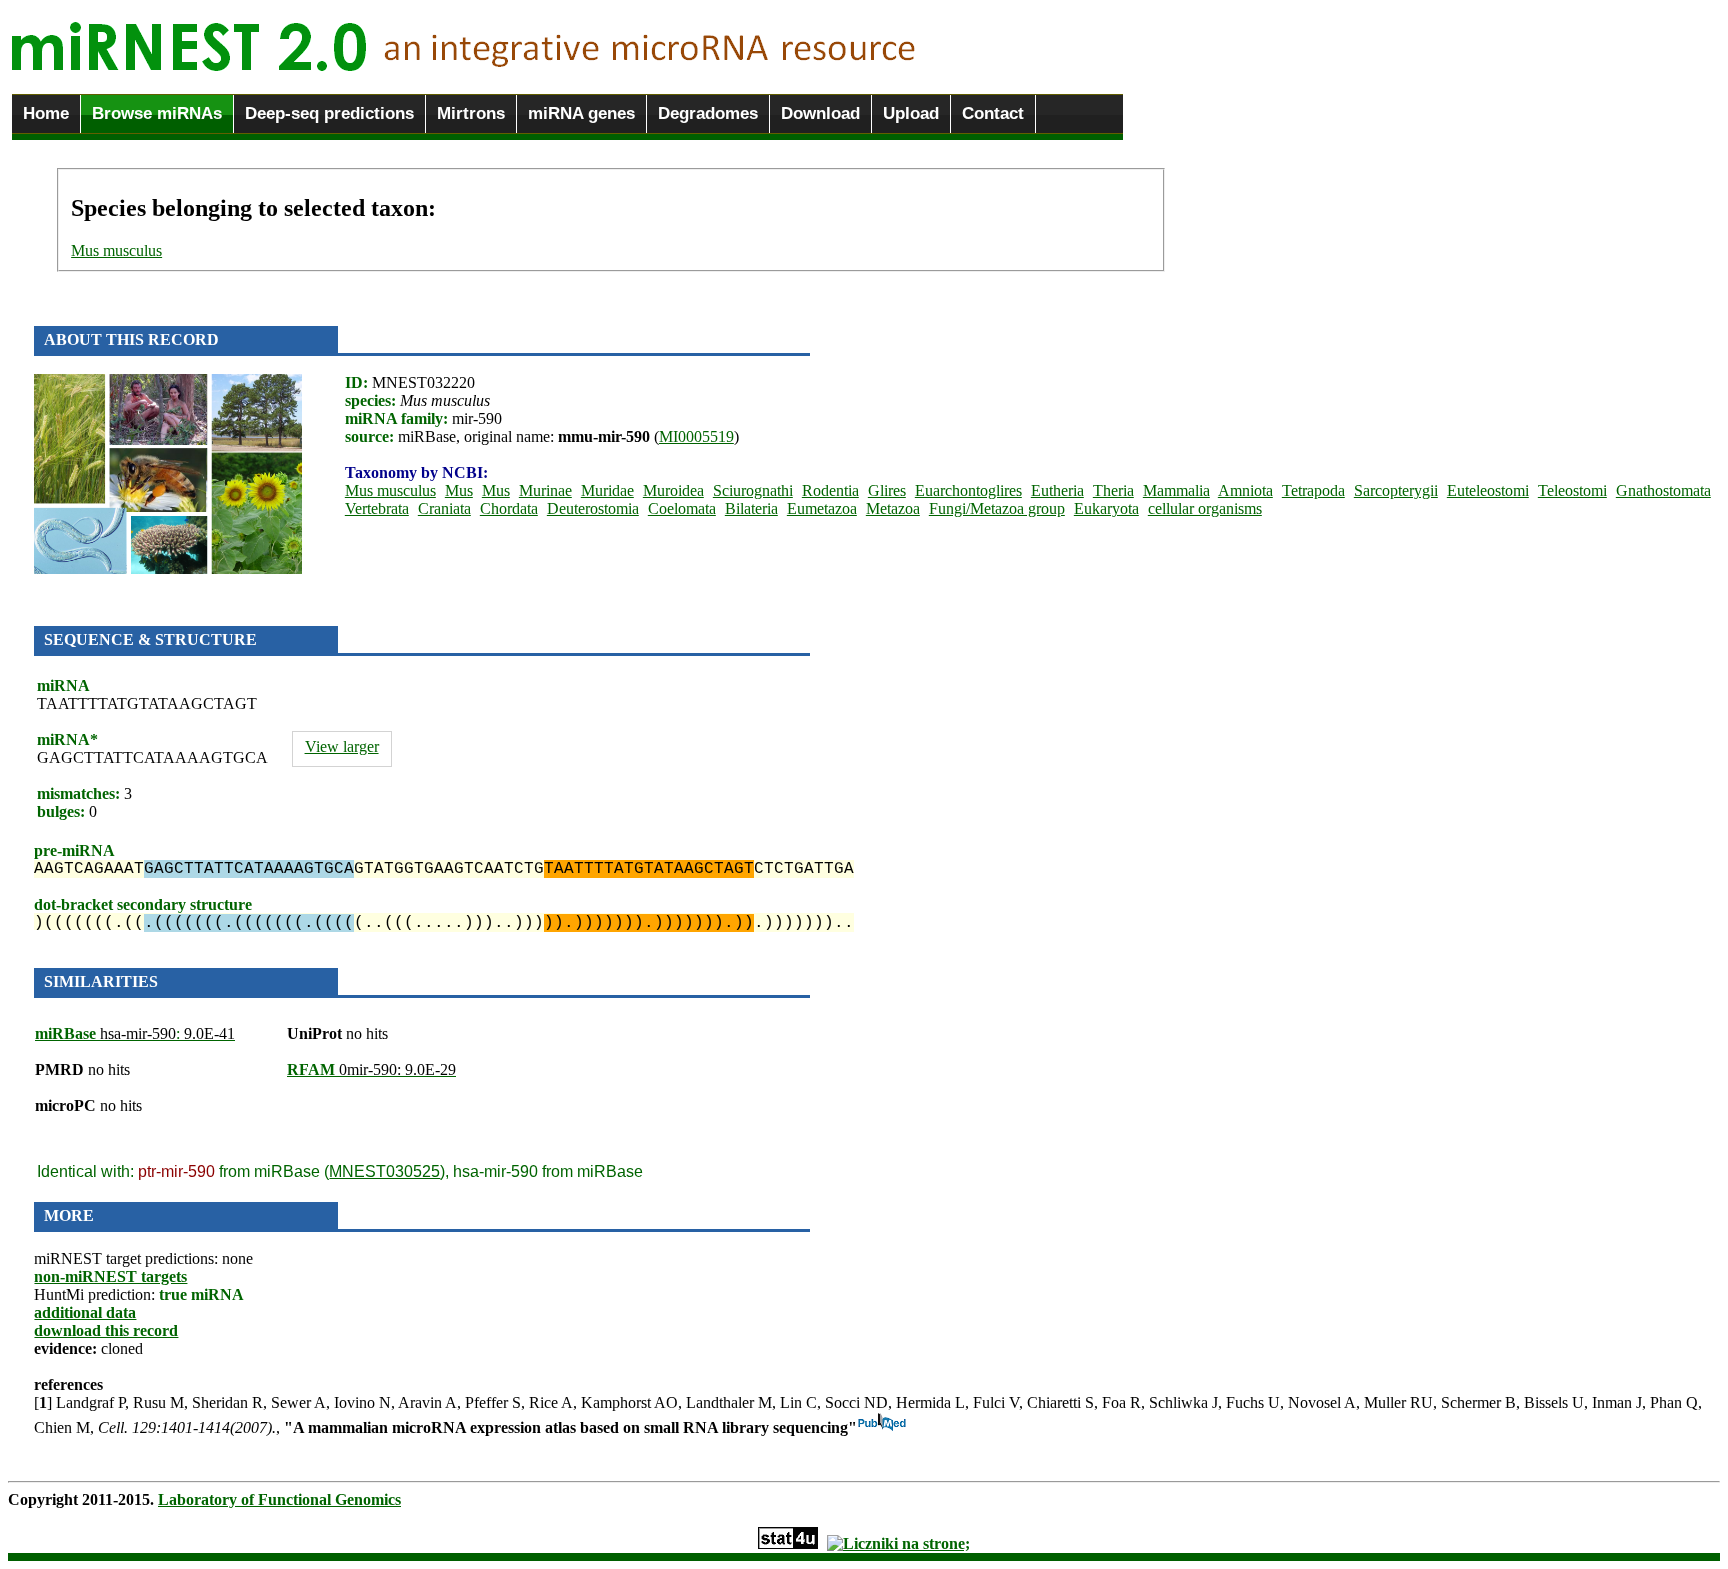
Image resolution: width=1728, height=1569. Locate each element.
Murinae (545, 490)
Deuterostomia (593, 508)
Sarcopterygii (1396, 490)
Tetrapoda (1313, 490)
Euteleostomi (1488, 490)
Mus (459, 490)
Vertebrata (377, 508)
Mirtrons (471, 113)
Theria (1113, 490)
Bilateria (751, 508)
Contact (993, 113)
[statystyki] (788, 1543)
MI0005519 (696, 436)
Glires (887, 490)
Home (46, 113)
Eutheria (1057, 490)
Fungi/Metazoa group (997, 508)
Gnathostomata (1663, 490)
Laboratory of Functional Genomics (279, 1499)
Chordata (509, 508)
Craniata (444, 508)
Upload (911, 113)
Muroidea (673, 490)
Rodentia (830, 490)
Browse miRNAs (157, 113)
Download (820, 113)
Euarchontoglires (968, 490)
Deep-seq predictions (329, 113)
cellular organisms (1205, 508)
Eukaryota (1106, 508)
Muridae (607, 490)
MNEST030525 (384, 1171)
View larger (342, 746)
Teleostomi (1572, 490)
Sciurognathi (753, 490)
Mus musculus (116, 250)
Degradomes (708, 113)
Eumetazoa (822, 508)
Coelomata (682, 508)
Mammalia (1176, 490)
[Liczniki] (898, 1543)
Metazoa (893, 508)
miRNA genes (581, 113)
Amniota (1245, 490)
